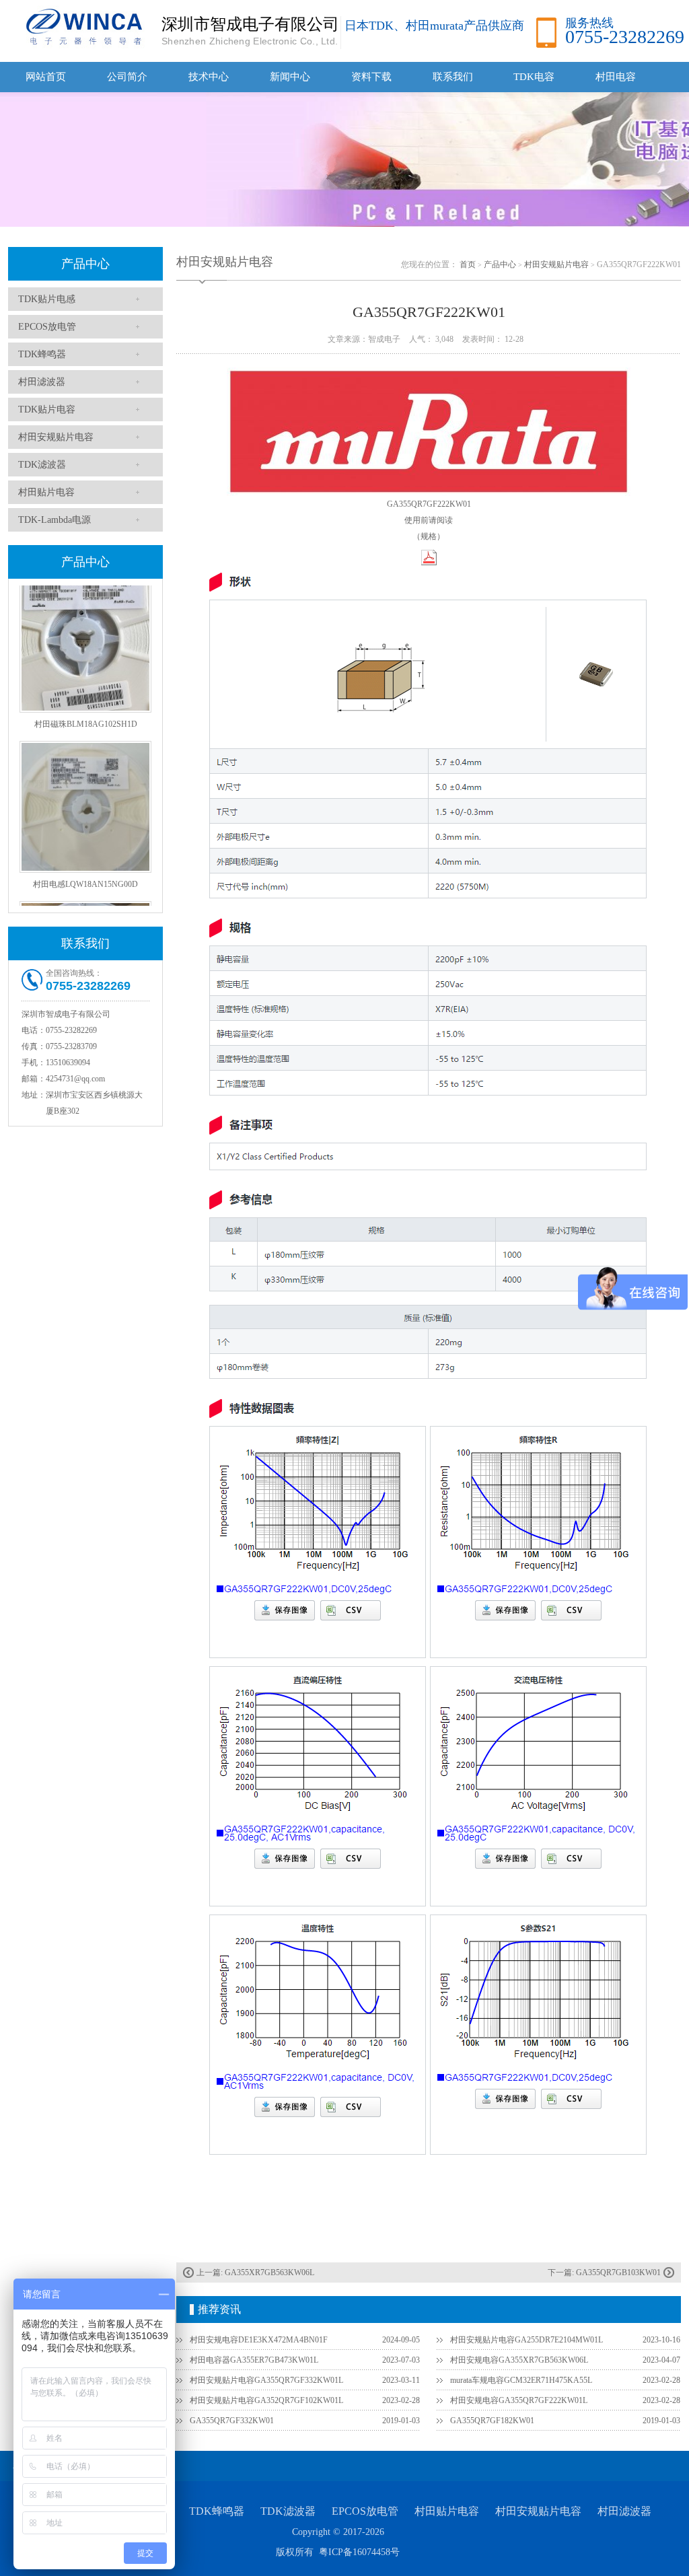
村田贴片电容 (46, 492)
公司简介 (127, 77)
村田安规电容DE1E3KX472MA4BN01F (259, 2340)
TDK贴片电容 (47, 409)
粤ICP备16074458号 (359, 2552)
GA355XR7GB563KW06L (269, 2273)
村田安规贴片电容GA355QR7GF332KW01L (266, 2380)
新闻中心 (290, 77)
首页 (468, 264)
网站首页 (46, 77)
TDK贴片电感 (47, 299)
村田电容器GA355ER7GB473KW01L (254, 2360)
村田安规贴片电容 (56, 437)
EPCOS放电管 (47, 327)
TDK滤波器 (42, 465)
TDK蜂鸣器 (42, 354)
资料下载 (371, 77)
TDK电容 (534, 77)
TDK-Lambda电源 (55, 520)
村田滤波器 (42, 382)
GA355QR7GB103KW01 (618, 2273)
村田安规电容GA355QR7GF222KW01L (519, 2400)
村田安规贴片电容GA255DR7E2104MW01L (527, 2340)
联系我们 (453, 77)
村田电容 (616, 77)
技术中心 (209, 77)
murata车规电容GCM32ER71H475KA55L (521, 2380)
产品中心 (85, 264)
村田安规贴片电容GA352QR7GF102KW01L (266, 2400)
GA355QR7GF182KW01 (492, 2421)
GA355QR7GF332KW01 (232, 2421)
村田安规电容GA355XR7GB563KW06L (519, 2360)
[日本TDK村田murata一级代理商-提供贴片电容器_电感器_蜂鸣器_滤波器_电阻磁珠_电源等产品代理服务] (82, 26)
